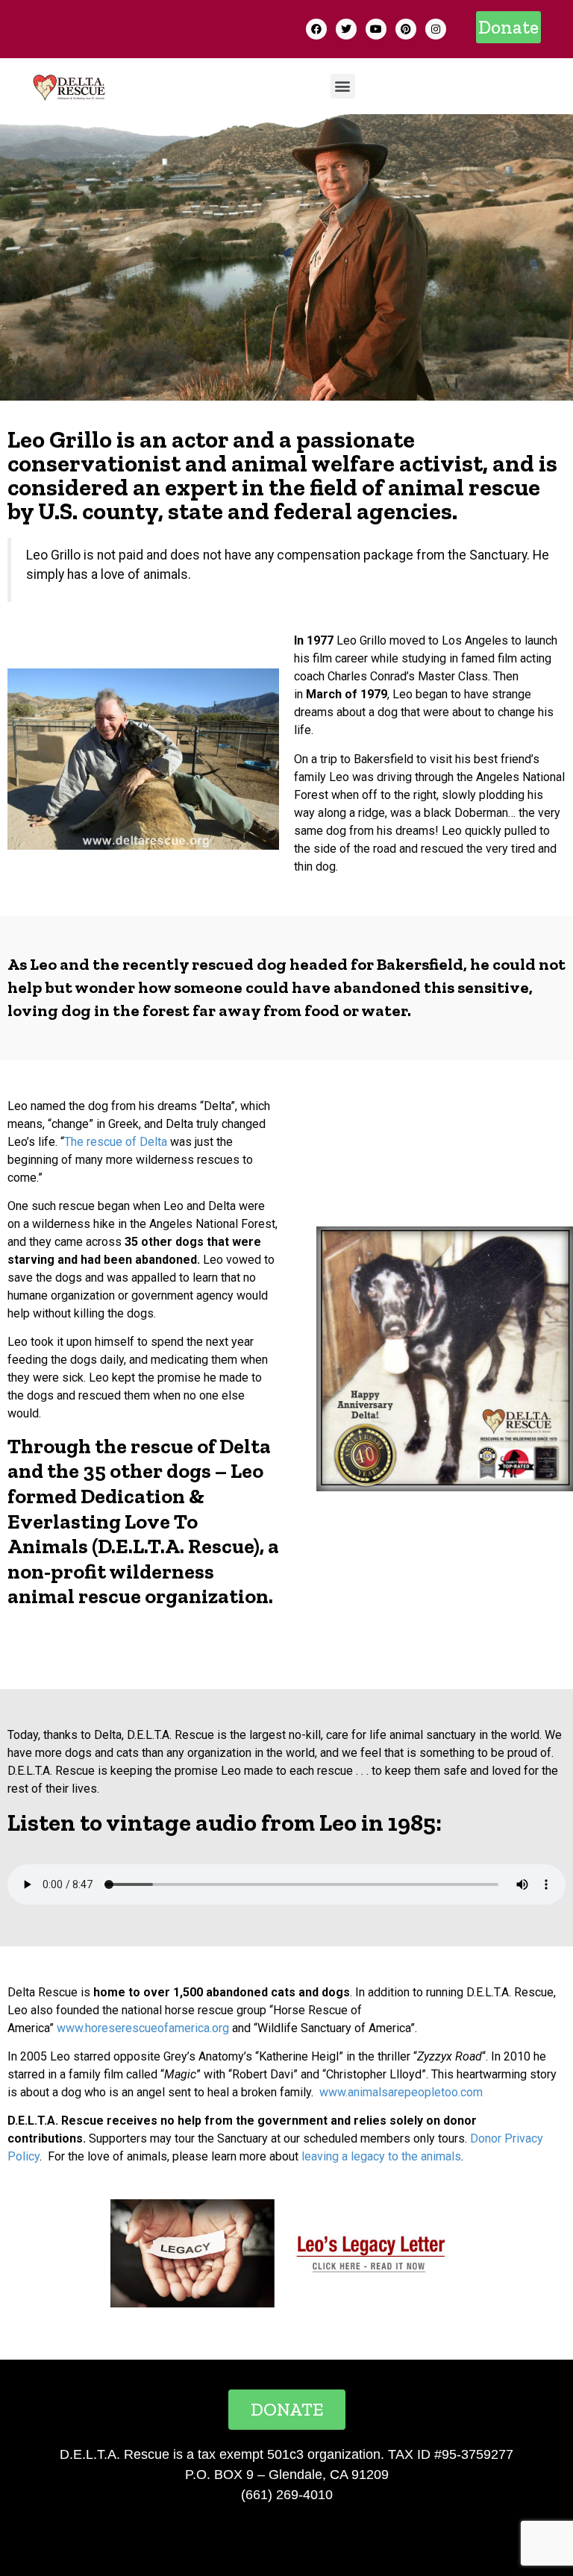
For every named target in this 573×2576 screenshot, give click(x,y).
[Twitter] (346, 29)
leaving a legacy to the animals (381, 2156)
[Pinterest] (406, 29)
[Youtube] (376, 29)
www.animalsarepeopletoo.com (401, 2092)
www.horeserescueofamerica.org (143, 2028)
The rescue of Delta (116, 1142)
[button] (508, 27)
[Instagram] (436, 29)
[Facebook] (316, 29)
